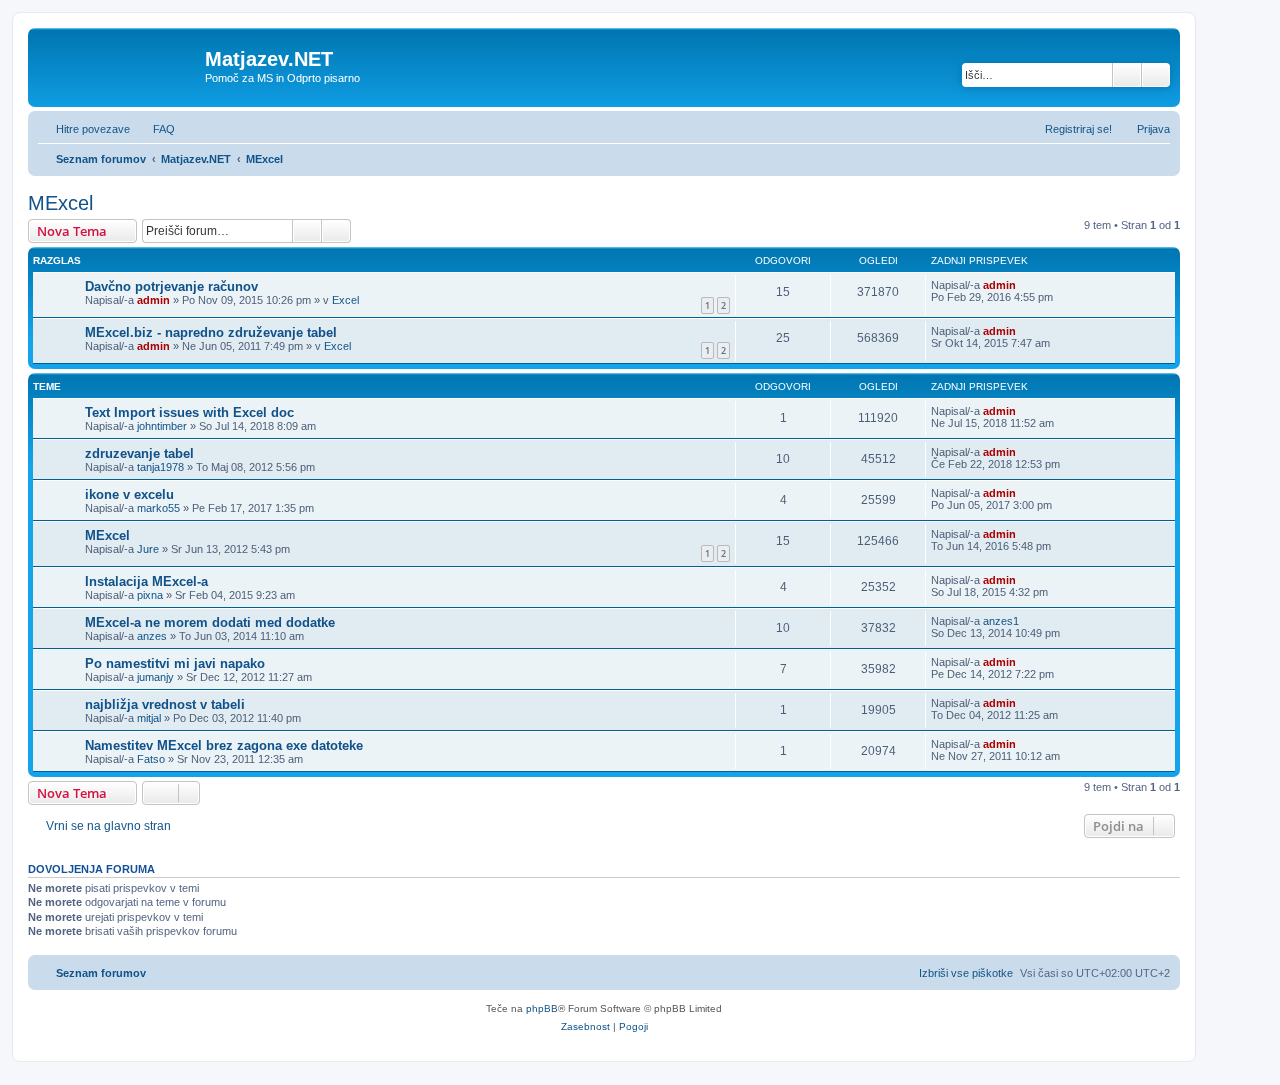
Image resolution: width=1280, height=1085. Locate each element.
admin (153, 300)
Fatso (151, 759)
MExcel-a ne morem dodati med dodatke (210, 622)
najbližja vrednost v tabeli (165, 704)
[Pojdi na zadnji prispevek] (1025, 285)
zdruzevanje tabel (139, 453)
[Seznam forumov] (119, 65)
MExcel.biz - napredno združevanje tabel (211, 332)
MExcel (60, 203)
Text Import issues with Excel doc (189, 412)
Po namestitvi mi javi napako (175, 663)
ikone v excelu (129, 494)
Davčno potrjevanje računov (171, 286)
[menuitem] (155, 129)
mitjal (149, 718)
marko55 (158, 508)
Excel (345, 300)
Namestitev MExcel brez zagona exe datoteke (224, 745)
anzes (152, 636)
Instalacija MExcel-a (146, 581)
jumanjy (155, 677)
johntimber (162, 426)
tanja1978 (160, 467)
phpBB (542, 1008)
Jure (148, 549)
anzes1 (1001, 621)
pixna (150, 595)
